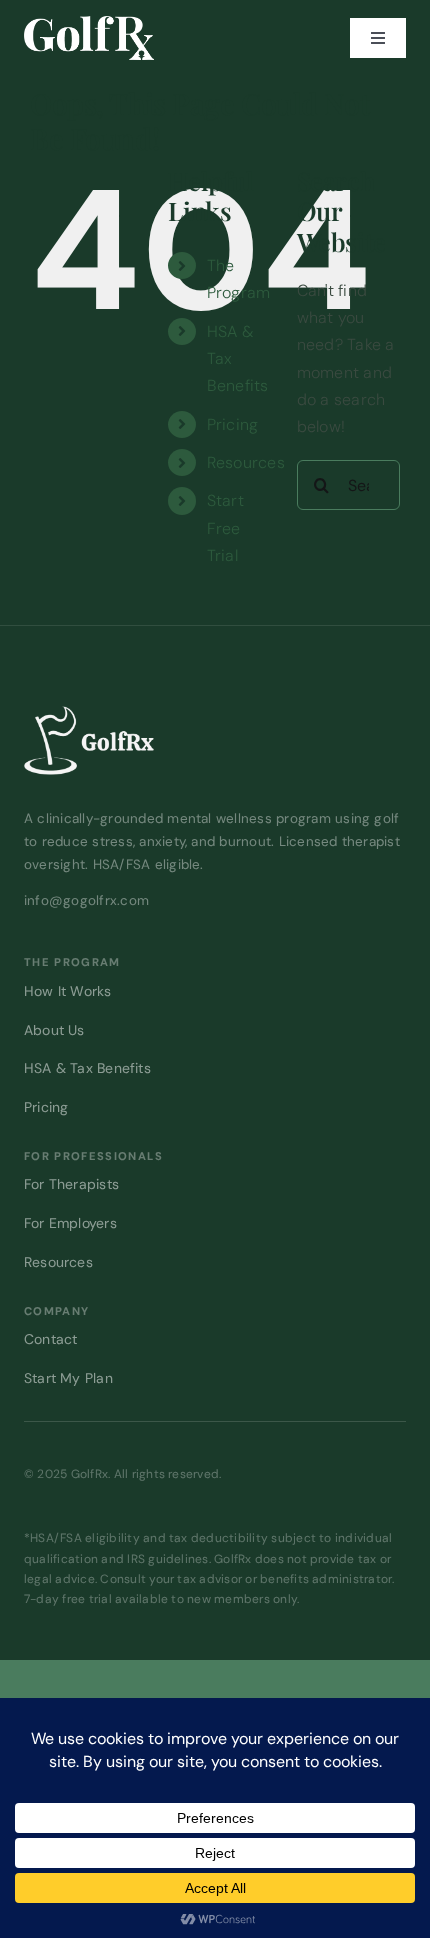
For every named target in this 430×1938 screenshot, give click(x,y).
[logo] (89, 713)
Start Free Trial (225, 527)
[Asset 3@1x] (89, 23)
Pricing (233, 424)
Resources (246, 462)
